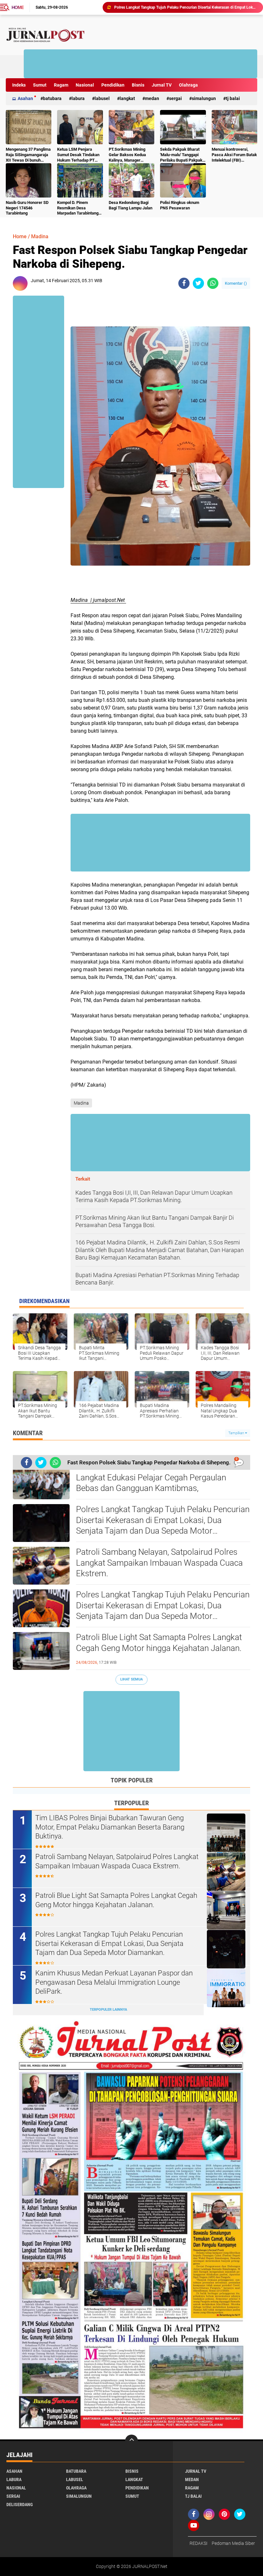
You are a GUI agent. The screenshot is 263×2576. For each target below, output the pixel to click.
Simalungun (204, 98)
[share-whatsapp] (213, 283)
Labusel (102, 98)
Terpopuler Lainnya (108, 2010)
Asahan (25, 98)
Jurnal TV (162, 85)
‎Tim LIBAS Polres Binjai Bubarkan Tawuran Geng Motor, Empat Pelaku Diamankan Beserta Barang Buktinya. (110, 1827)
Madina (40, 236)
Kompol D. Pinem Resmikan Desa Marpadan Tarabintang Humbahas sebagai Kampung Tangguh (78, 208)
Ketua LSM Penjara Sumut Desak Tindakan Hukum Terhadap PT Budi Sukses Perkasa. (78, 155)
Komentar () (236, 283)
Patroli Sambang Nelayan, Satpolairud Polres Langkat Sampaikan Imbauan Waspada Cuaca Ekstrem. (159, 1563)
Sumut (40, 85)
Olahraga (188, 85)
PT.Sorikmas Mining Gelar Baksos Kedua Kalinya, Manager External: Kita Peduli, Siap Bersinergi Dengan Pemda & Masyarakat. (130, 155)
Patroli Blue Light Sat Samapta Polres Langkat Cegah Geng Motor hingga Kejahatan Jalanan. (186, 7)
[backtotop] (131, 2441)
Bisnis (138, 85)
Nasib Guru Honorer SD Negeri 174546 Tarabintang (27, 208)
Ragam (61, 85)
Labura (78, 98)
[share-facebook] (184, 283)
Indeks (19, 85)
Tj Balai (233, 98)
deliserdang (20, 2504)
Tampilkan (237, 1433)
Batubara (52, 98)
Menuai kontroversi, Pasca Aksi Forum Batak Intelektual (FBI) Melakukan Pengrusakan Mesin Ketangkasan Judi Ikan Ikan (234, 155)
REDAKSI (199, 2543)
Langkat (127, 98)
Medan (152, 98)
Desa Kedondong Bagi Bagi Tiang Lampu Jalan (131, 205)
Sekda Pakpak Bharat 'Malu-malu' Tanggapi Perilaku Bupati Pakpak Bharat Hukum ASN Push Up (181, 155)
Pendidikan (113, 85)
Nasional (85, 85)
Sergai (175, 98)
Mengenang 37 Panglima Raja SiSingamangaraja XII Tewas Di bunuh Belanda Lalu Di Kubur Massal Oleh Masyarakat (28, 155)
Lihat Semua (131, 1679)
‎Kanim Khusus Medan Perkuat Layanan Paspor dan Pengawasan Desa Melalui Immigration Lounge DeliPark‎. (114, 1982)
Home (18, 7)
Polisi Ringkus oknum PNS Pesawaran (180, 205)
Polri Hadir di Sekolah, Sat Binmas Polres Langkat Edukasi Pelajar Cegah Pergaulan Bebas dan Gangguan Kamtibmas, (151, 1477)
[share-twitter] (198, 283)
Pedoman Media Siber (233, 2543)
